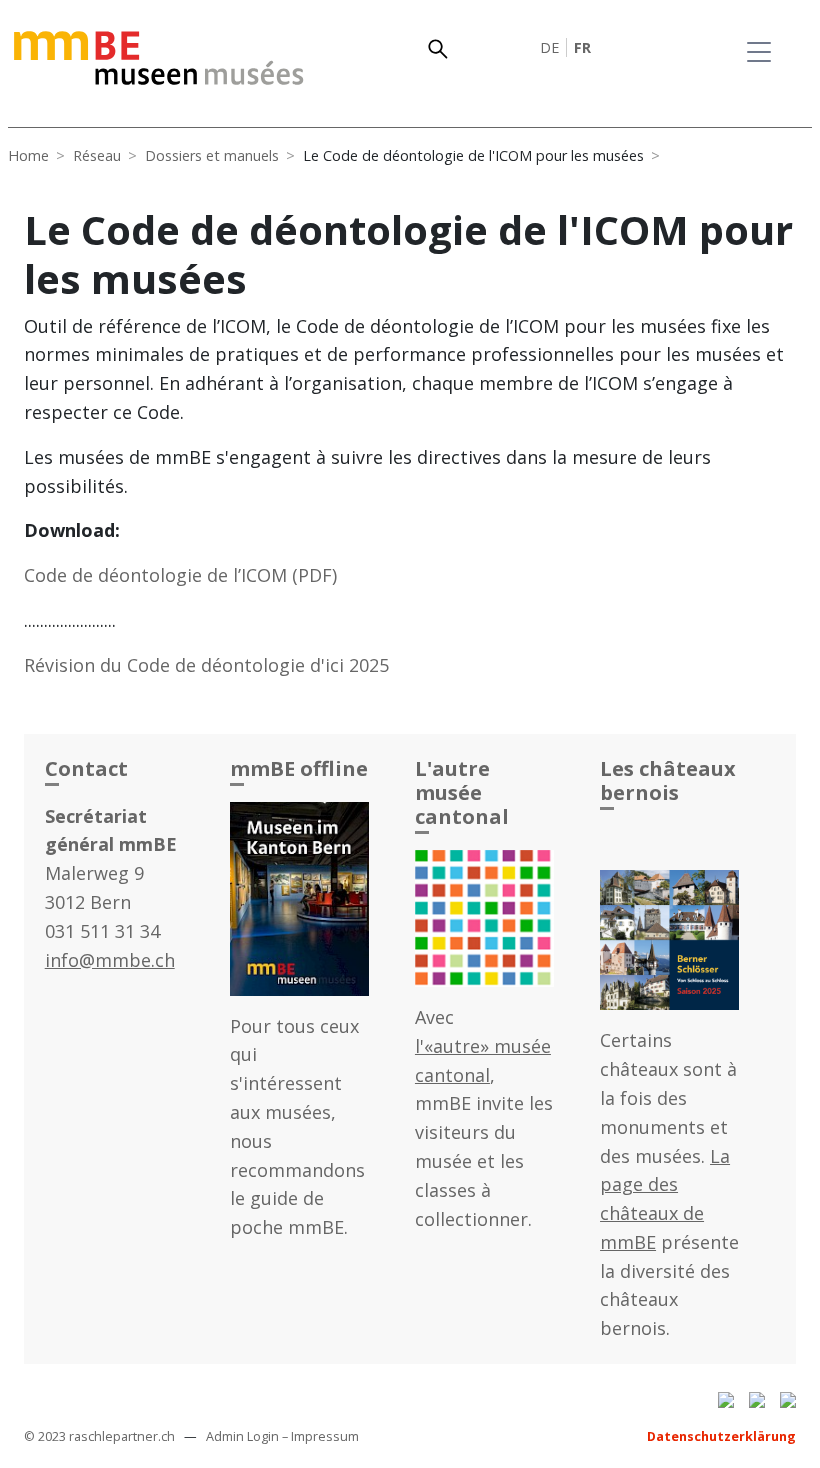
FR (582, 47)
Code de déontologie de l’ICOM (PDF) (180, 575)
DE (549, 47)
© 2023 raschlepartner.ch (99, 1436)
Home (28, 155)
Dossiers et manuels (212, 155)
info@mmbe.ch (110, 960)
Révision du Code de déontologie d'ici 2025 (206, 665)
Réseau (97, 155)
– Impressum (320, 1436)
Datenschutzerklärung (721, 1436)
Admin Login (242, 1436)
